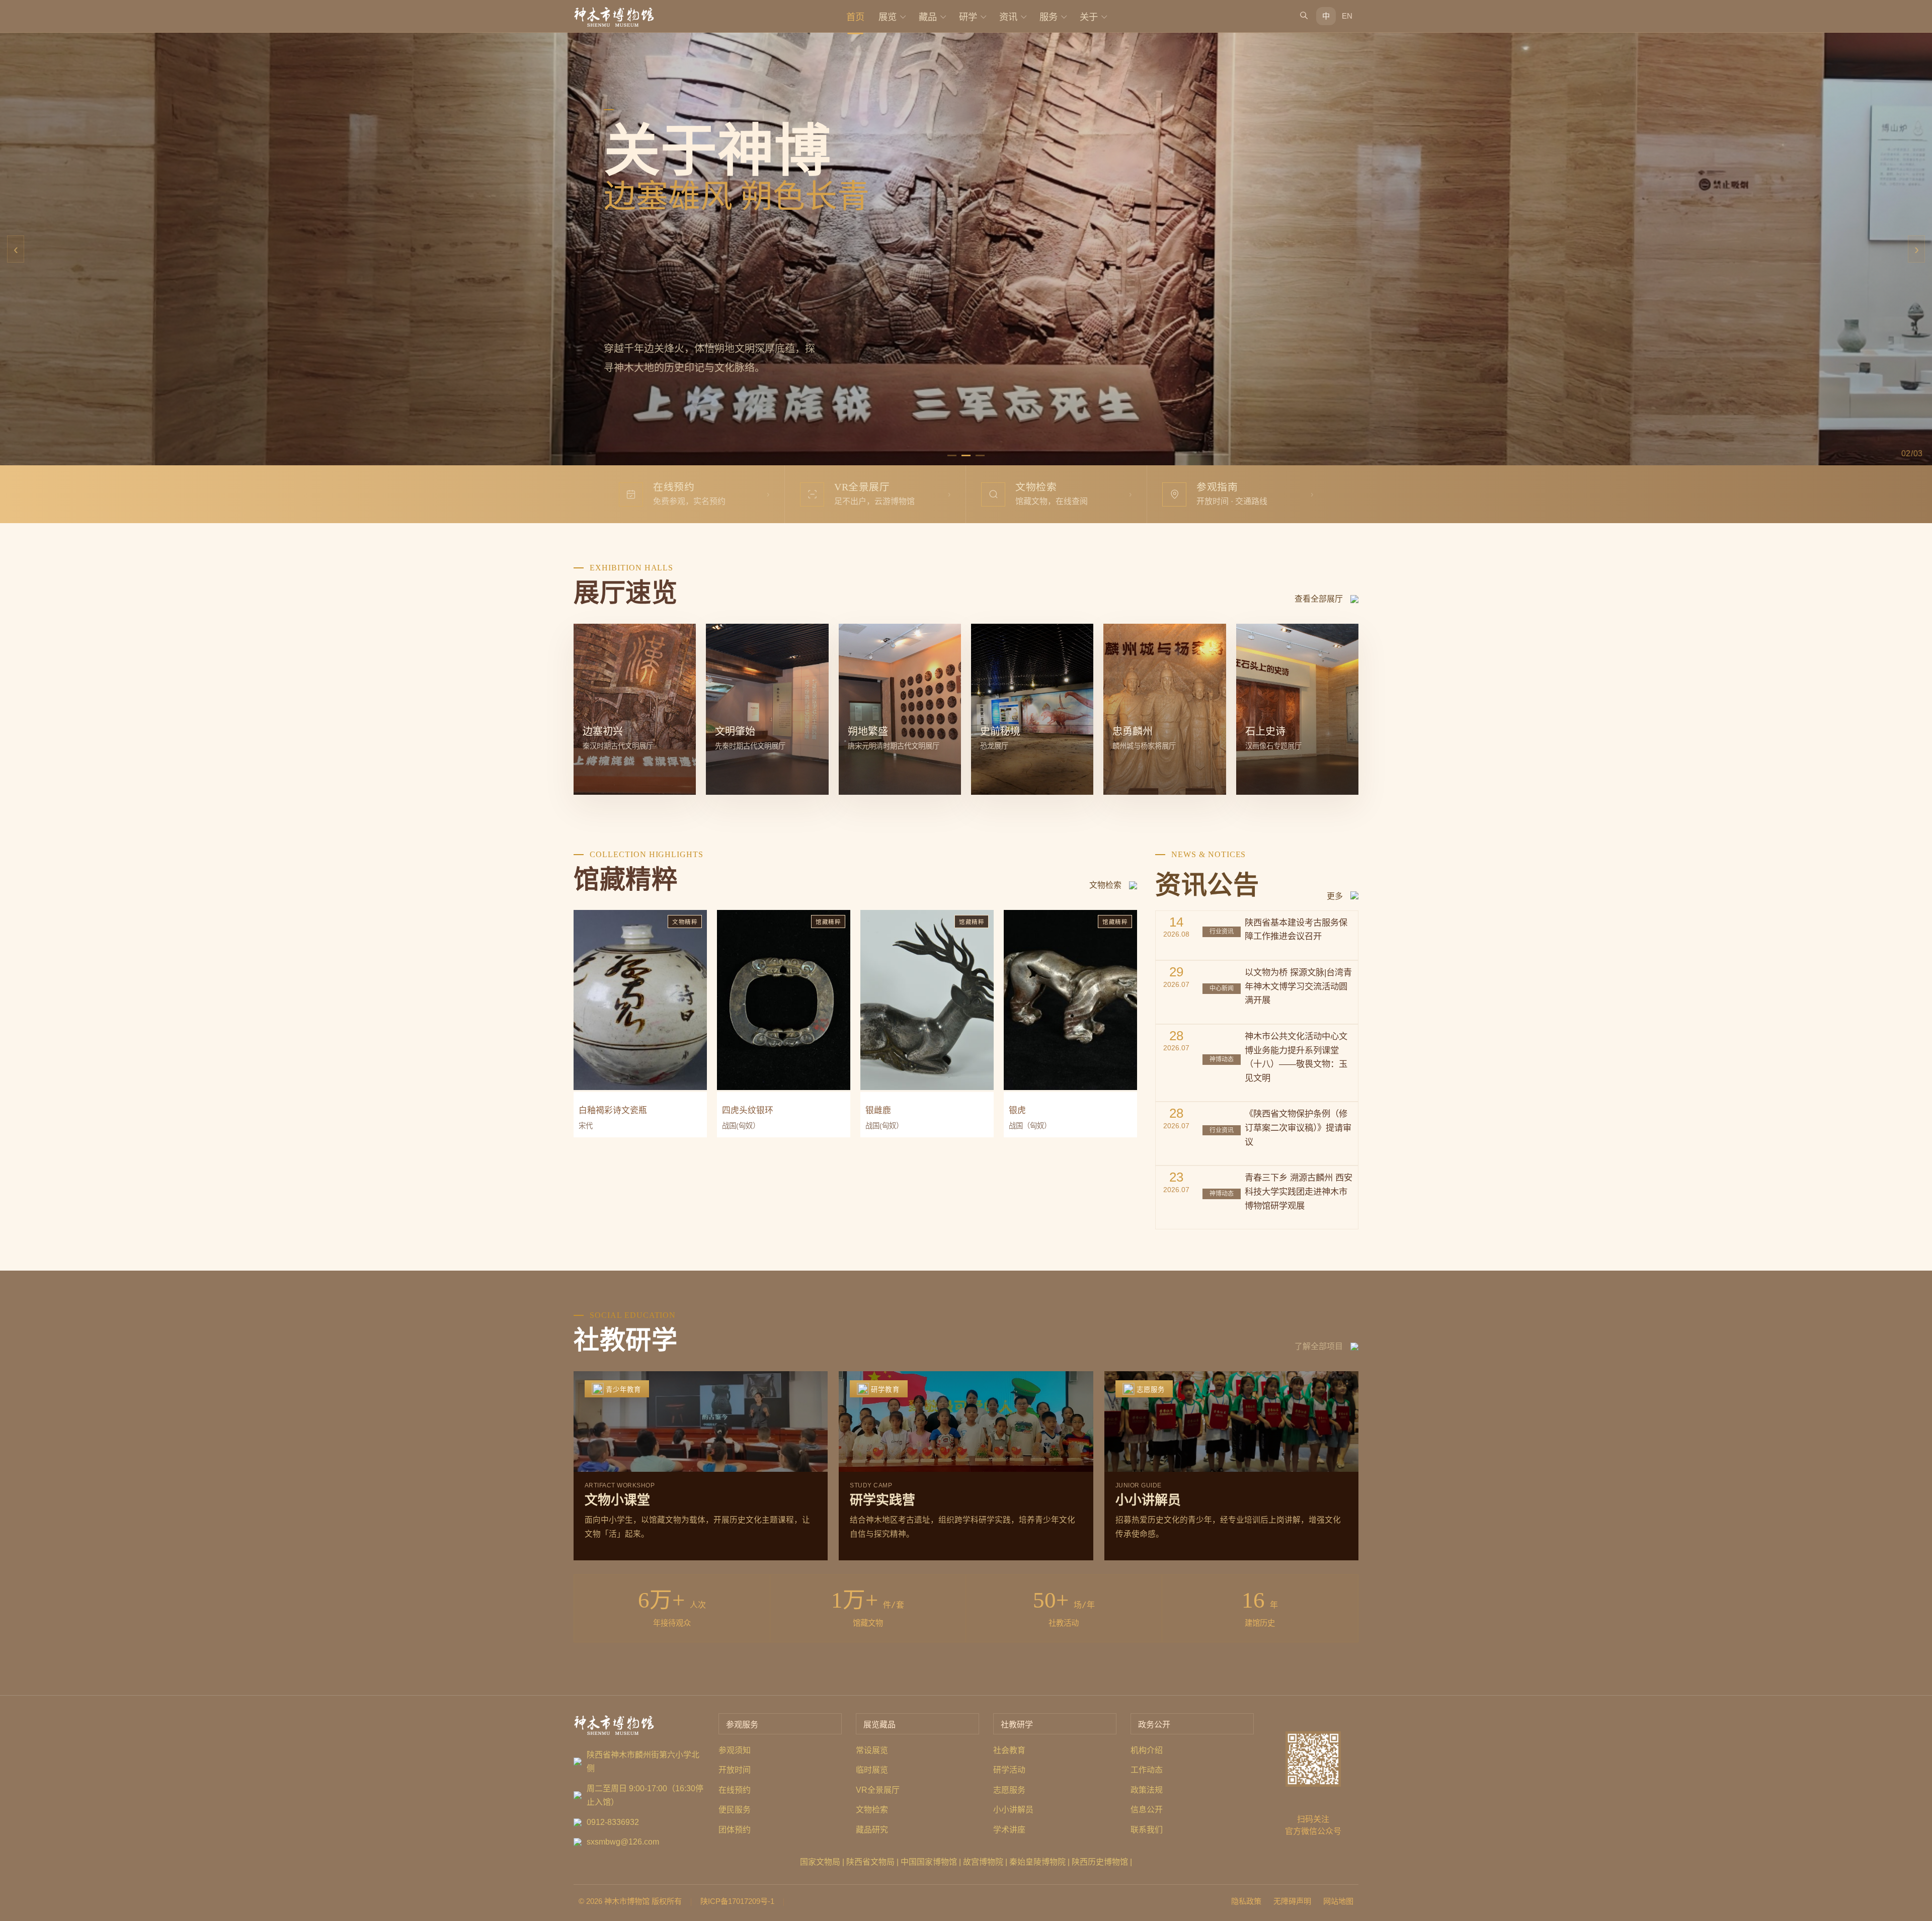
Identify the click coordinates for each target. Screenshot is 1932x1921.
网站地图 (1338, 1901)
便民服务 (735, 1810)
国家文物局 (820, 1862)
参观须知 (735, 1750)
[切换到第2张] (966, 455)
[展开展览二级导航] (903, 16)
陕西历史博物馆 (1100, 1862)
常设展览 (872, 1750)
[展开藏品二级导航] (943, 16)
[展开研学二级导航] (983, 16)
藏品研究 (872, 1830)
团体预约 (735, 1830)
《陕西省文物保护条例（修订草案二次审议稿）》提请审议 (1298, 1127)
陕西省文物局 (870, 1862)
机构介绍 (1147, 1750)
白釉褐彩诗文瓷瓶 (613, 1110)
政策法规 (1147, 1790)
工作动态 (1147, 1770)
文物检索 (1105, 885)
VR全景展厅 (878, 1790)
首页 (855, 17)
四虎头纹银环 (748, 1110)
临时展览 (872, 1770)
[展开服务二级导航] (1064, 16)
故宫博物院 (983, 1862)
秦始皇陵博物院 (1037, 1862)
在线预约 (735, 1790)
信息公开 (1147, 1810)
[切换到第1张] (952, 455)
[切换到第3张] (980, 455)
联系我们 (1147, 1830)
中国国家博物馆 (929, 1862)
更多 (1335, 896)
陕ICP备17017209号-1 (737, 1901)
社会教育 (1009, 1750)
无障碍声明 (1292, 1901)
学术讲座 (1009, 1830)
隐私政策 (1246, 1901)
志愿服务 (1009, 1790)
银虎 (1017, 1110)
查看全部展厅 (1319, 599)
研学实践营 (882, 1500)
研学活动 (1009, 1770)
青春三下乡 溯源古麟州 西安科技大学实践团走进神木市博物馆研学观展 (1299, 1191)
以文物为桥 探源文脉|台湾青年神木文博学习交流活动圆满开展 (1298, 986)
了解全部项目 (1319, 1346)
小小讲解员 (1148, 1500)
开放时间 (735, 1770)
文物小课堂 (617, 1500)
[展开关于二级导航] (1104, 16)
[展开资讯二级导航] (1023, 16)
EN (1347, 16)
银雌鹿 (878, 1110)
